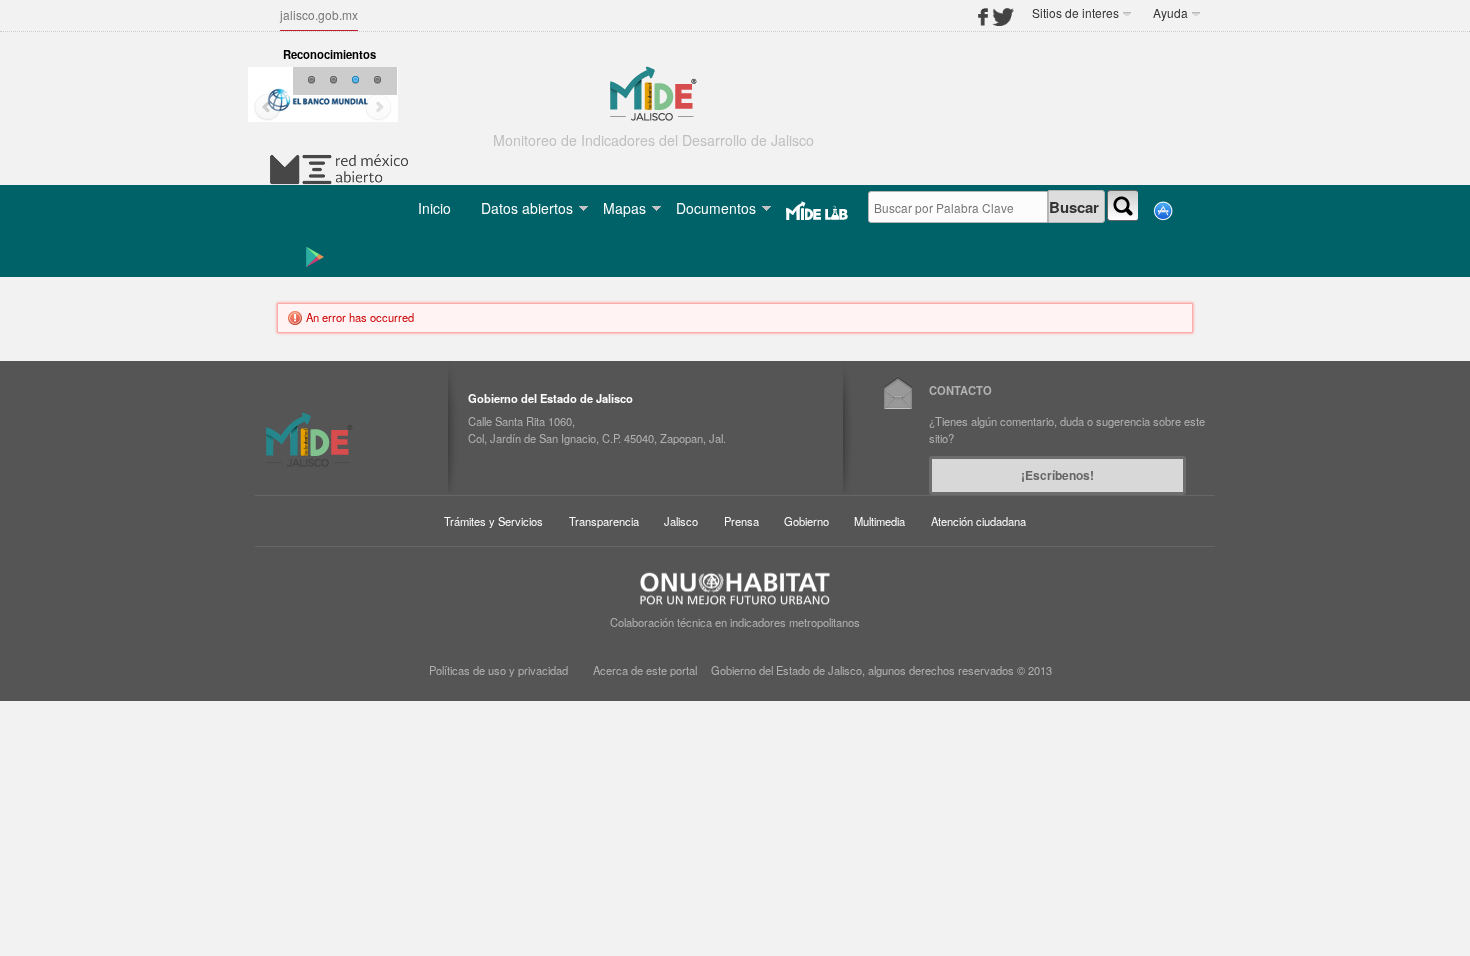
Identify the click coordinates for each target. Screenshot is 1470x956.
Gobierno (806, 521)
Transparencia (604, 521)
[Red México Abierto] (339, 167)
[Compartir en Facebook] (985, 12)
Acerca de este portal (645, 670)
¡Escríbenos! (1057, 475)
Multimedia (879, 521)
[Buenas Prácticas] (318, 100)
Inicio (434, 208)
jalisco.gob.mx (319, 14)
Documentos (716, 208)
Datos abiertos (527, 208)
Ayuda (1170, 12)
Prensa (741, 521)
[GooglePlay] (305, 254)
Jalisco (681, 521)
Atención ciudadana (978, 521)
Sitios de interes (1075, 12)
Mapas (624, 208)
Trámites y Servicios (493, 521)
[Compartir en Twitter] (1003, 12)
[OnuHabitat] (735, 587)
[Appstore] (1155, 208)
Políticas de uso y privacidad (498, 670)
